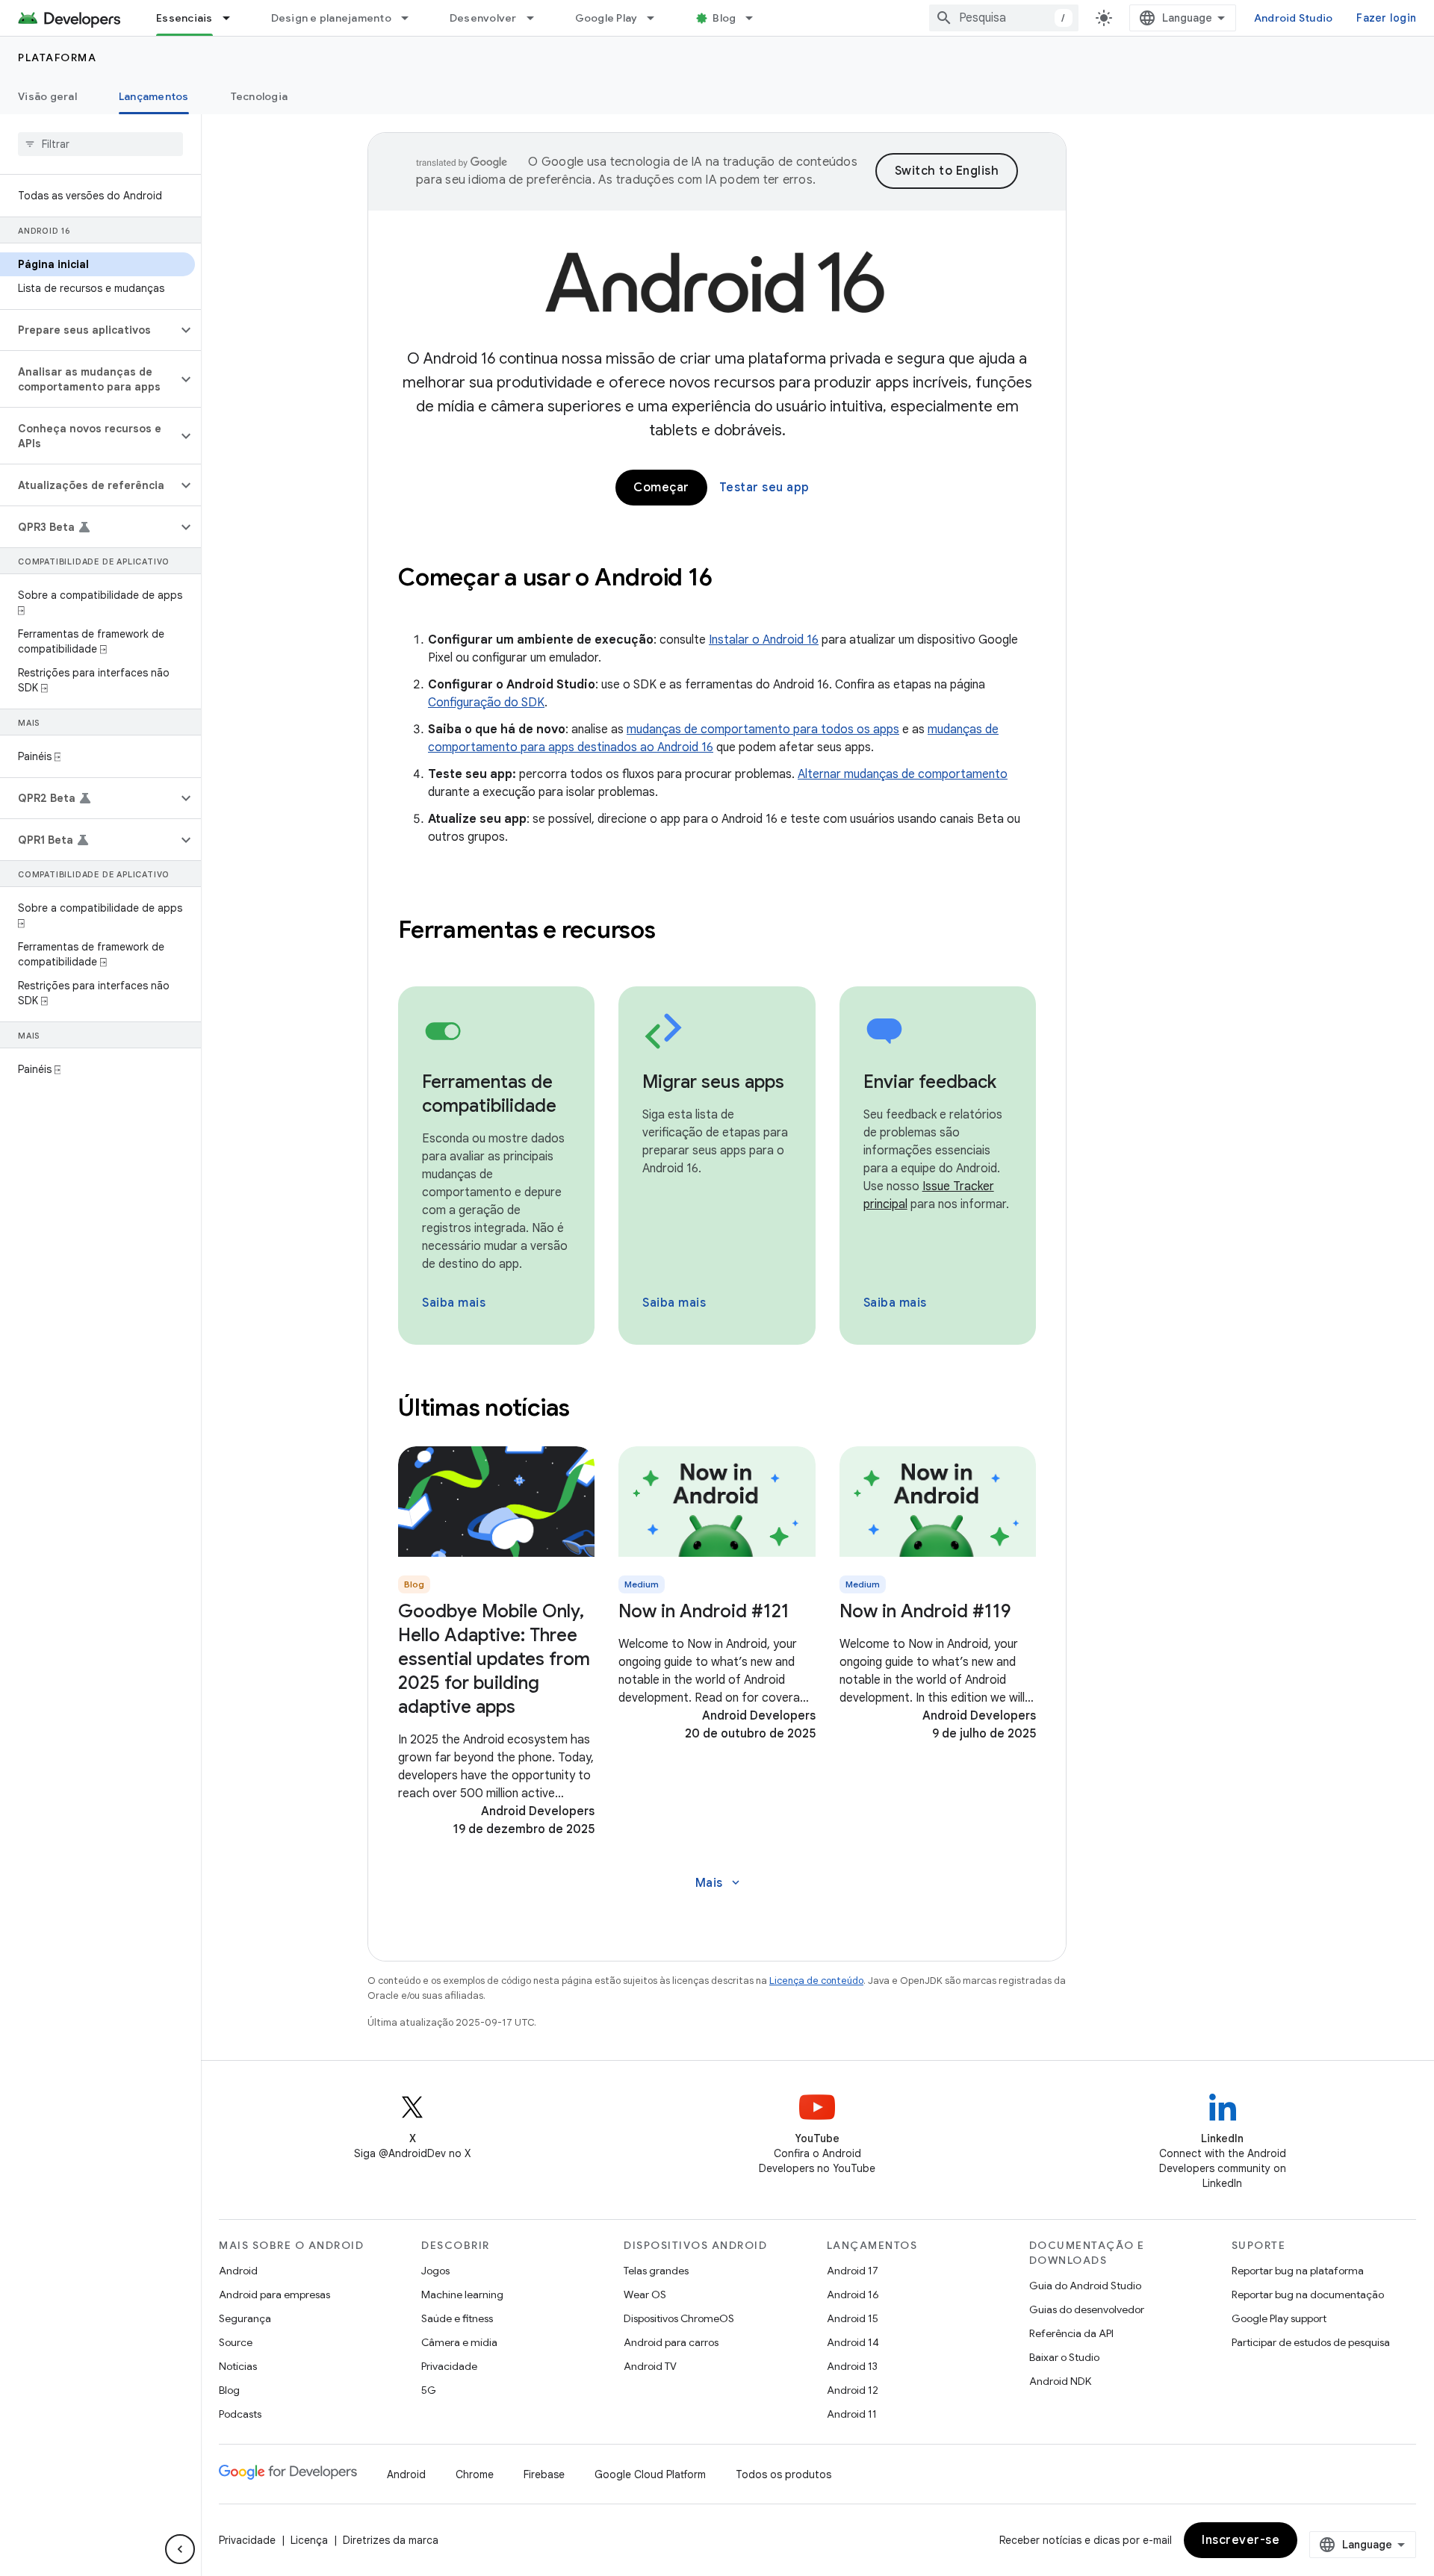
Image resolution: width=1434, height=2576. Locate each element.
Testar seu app (764, 488)
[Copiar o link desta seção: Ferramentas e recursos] (675, 932)
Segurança (245, 2318)
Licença (309, 2540)
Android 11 (852, 2414)
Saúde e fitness (457, 2318)
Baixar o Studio (1064, 2357)
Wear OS (645, 2295)
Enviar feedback (930, 1082)
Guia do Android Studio (1085, 2286)
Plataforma (57, 57)
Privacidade (449, 2366)
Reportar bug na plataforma (1298, 2271)
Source (236, 2342)
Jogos (435, 2271)
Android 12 (853, 2390)
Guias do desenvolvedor (1087, 2309)
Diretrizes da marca (391, 2540)
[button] (89, 330)
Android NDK (1060, 2381)
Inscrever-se (1241, 2540)
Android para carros (671, 2342)
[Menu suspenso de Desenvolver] (537, 18)
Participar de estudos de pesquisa (1311, 2342)
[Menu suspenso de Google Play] (657, 18)
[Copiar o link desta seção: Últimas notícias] (590, 1410)
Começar (661, 488)
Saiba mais (454, 1303)
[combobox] (1004, 18)
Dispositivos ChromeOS (679, 2318)
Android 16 (853, 2295)
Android (238, 2271)
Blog (724, 18)
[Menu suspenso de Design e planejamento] (412, 18)
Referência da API (1071, 2333)
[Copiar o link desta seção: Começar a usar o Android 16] (732, 579)
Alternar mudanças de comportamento (903, 774)
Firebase (544, 2474)
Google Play (606, 18)
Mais (719, 1883)
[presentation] (717, 577)
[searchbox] (100, 144)
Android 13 (852, 2366)
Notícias (238, 2366)
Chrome (475, 2474)
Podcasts (240, 2414)
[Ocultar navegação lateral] (180, 2549)
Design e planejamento (331, 18)
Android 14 (853, 2342)
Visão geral (47, 96)
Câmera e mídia (459, 2342)
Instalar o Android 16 (764, 640)
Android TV (650, 2366)
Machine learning (462, 2295)
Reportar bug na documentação (1308, 2295)
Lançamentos (154, 96)
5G (429, 2390)
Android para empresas (274, 2295)
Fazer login (1386, 18)
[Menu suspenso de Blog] (756, 18)
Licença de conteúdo (816, 1981)
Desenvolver (483, 18)
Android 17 (853, 2271)
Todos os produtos (783, 2474)
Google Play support (1279, 2318)
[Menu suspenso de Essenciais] (233, 18)
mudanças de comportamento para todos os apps (763, 729)
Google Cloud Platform (650, 2474)
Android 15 (853, 2318)
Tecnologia (260, 96)
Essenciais (184, 18)
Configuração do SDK (486, 703)
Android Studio (1294, 18)
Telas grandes (656, 2271)
